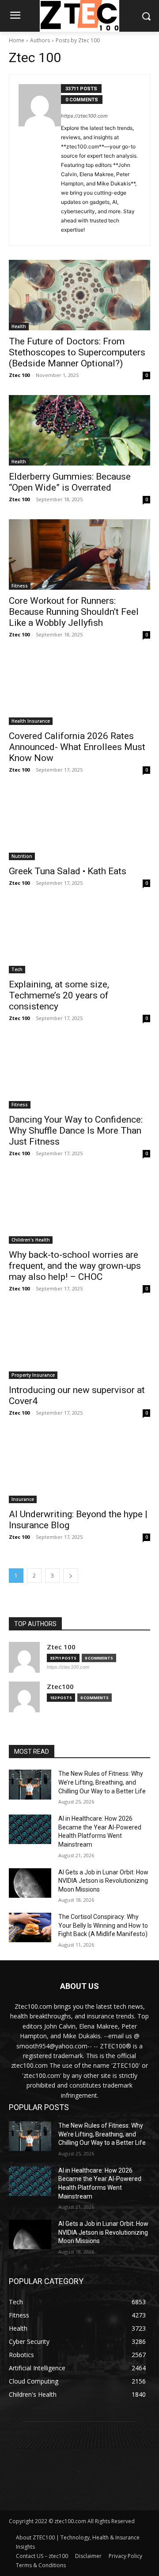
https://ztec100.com (84, 116)
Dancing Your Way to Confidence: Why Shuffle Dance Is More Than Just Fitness (76, 1131)
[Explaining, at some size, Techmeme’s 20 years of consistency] (79, 938)
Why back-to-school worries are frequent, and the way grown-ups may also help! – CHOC (75, 1266)
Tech (17, 969)
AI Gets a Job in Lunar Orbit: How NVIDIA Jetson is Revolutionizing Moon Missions (103, 1881)
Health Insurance (31, 721)
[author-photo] (40, 160)
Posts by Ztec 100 (78, 40)
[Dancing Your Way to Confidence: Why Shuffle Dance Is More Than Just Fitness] (79, 1073)
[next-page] (71, 1576)
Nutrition (22, 856)
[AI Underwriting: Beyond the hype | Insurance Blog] (79, 1468)
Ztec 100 (19, 375)
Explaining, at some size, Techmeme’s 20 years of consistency (59, 995)
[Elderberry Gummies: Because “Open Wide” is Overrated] (79, 430)
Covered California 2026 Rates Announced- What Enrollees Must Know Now (77, 747)
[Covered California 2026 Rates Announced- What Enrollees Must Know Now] (79, 690)
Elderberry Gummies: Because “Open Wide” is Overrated (70, 482)
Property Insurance (33, 1375)
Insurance (23, 1499)
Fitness (20, 586)
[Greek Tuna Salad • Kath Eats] (79, 825)
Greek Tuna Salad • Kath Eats (68, 871)
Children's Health (31, 1240)
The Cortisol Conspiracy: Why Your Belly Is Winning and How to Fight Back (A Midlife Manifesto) (103, 1925)
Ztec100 (60, 1687)
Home (17, 40)
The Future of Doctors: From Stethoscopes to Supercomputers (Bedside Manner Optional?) (77, 352)
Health (19, 326)
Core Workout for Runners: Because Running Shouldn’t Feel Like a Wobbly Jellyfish (74, 612)
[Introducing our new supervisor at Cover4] (79, 1344)
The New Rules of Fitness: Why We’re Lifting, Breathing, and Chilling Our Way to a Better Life (102, 1782)
